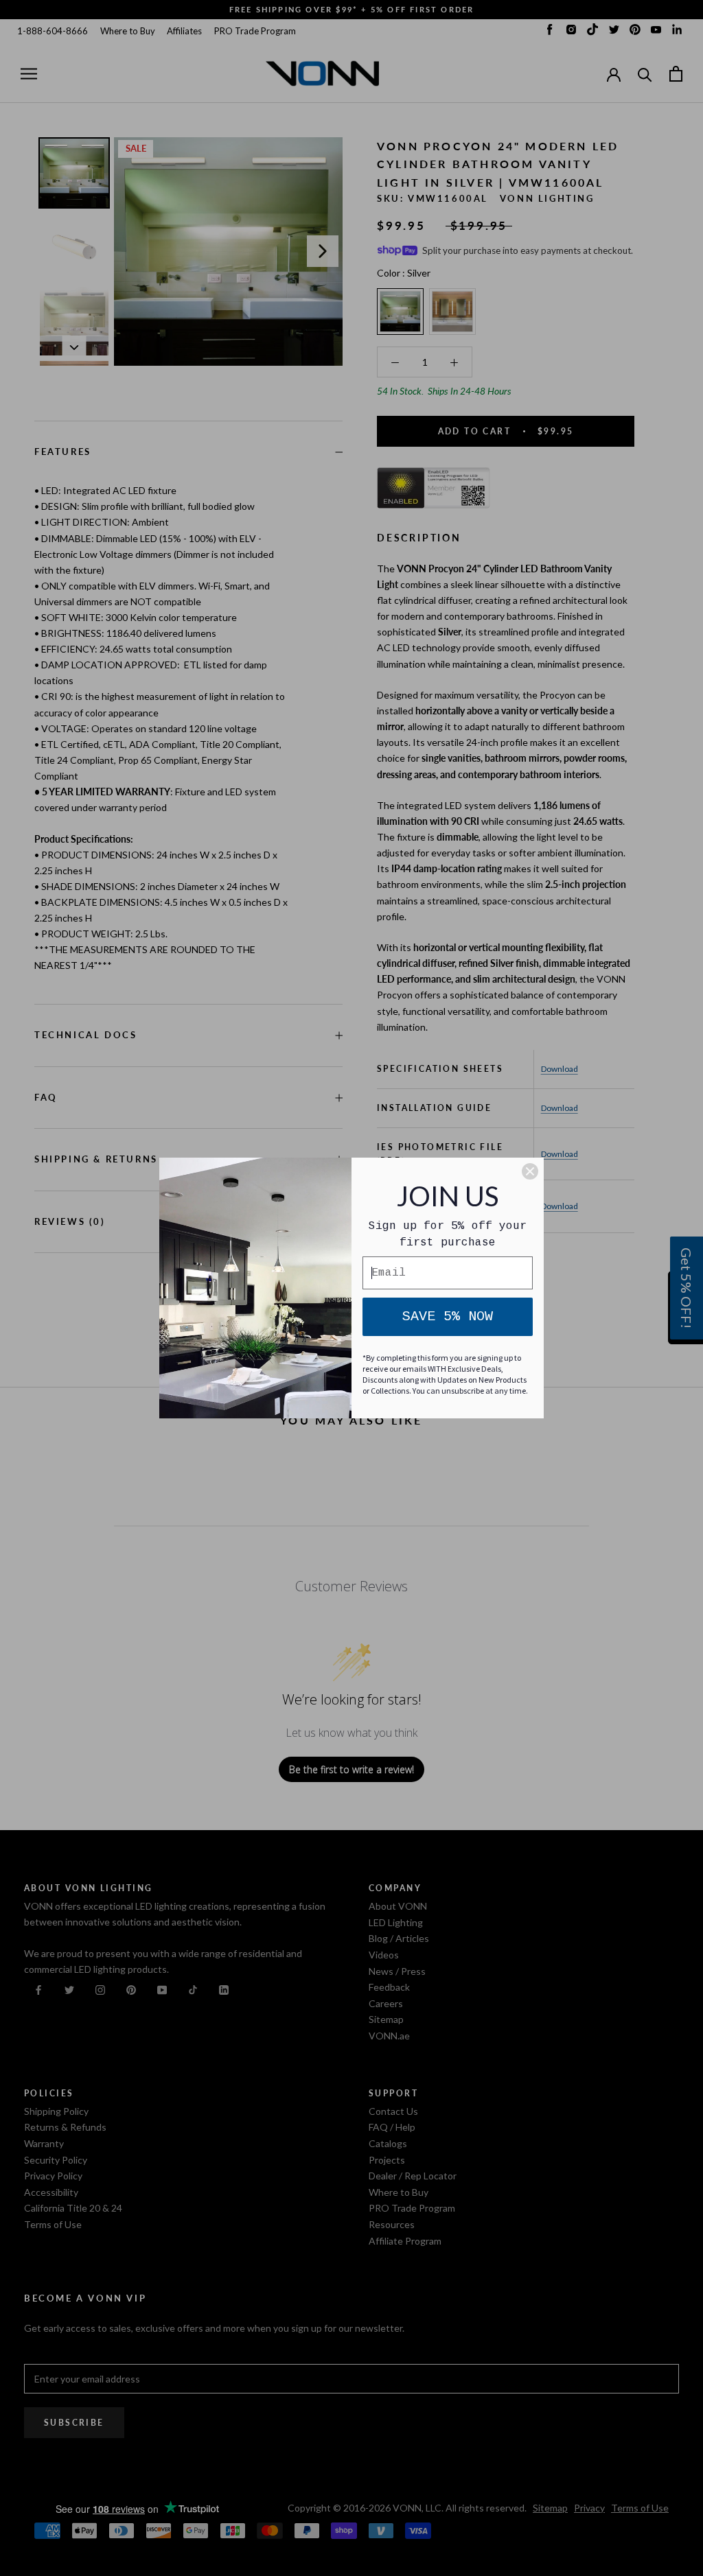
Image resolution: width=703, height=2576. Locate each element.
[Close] (530, 1171)
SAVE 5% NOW (448, 1316)
